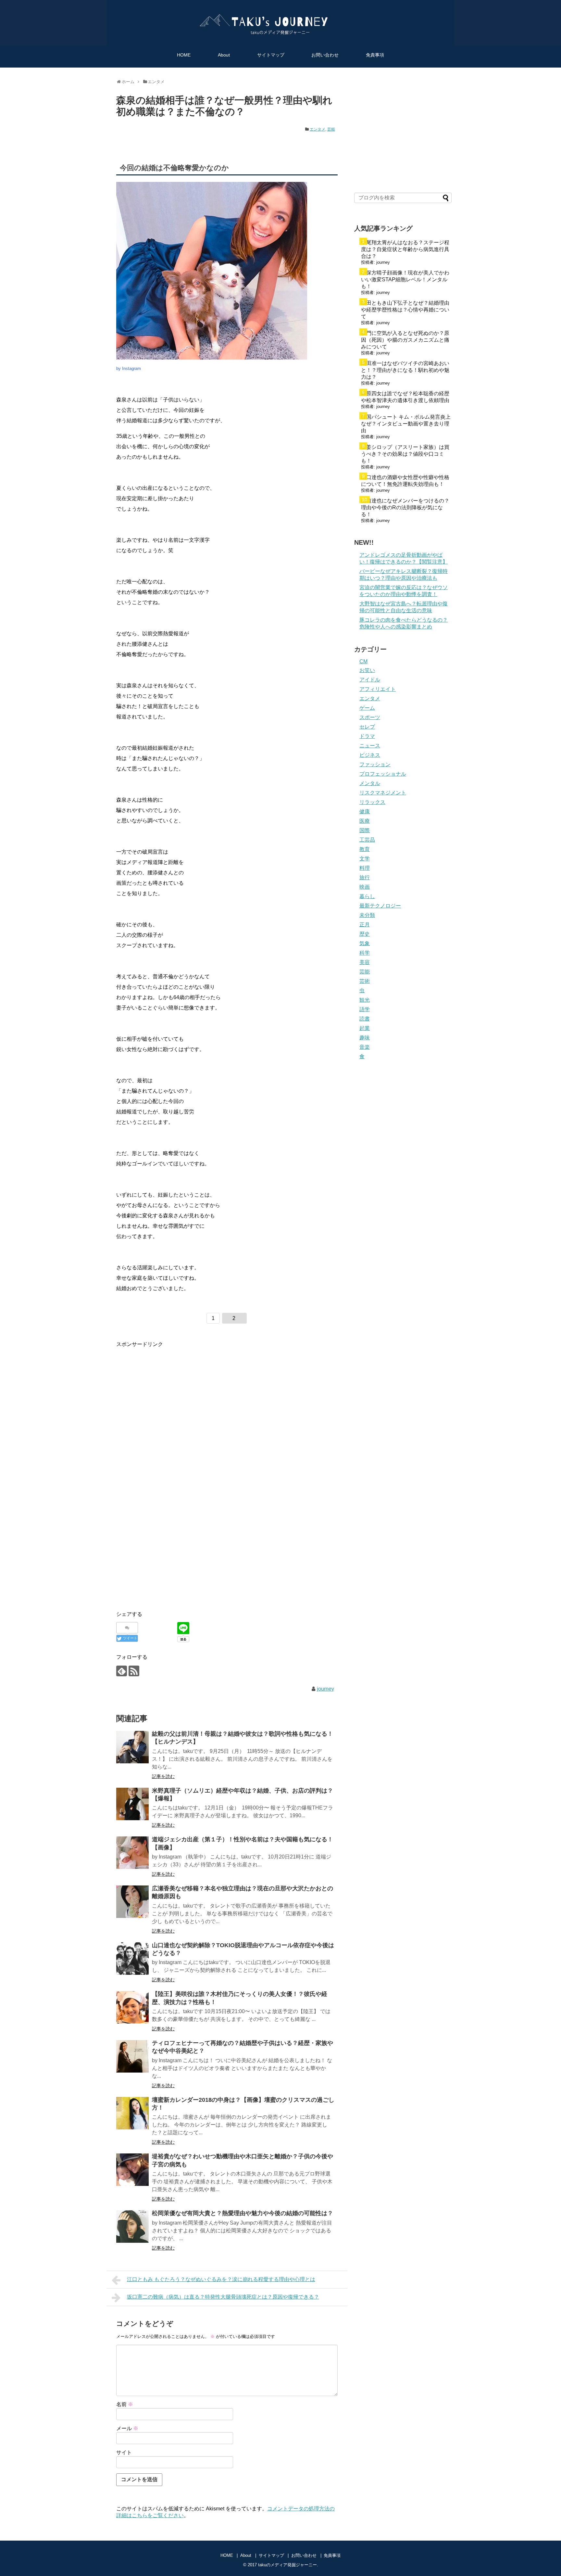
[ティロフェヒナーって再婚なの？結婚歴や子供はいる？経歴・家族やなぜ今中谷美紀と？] (132, 2056)
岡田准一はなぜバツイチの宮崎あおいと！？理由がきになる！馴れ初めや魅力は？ (405, 370)
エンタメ (318, 129)
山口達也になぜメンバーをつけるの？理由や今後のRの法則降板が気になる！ (405, 508)
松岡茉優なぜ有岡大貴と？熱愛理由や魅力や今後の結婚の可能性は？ (243, 2213)
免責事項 (375, 55)
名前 (125, 2404)
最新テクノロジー (380, 906)
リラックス (372, 802)
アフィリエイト (378, 689)
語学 (365, 1009)
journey (325, 1689)
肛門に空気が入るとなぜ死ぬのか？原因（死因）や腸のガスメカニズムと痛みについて (405, 340)
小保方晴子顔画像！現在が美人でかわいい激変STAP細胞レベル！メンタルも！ (405, 279)
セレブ (367, 727)
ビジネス (370, 755)
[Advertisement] (171, 1395)
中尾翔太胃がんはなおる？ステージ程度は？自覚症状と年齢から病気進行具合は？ (405, 249)
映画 (365, 887)
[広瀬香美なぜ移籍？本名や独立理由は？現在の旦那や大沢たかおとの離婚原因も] (132, 1902)
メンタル (370, 783)
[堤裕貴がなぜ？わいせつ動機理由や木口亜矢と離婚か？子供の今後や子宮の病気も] (132, 2170)
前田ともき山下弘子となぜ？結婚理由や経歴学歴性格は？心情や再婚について (405, 310)
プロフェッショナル (383, 774)
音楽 (365, 1047)
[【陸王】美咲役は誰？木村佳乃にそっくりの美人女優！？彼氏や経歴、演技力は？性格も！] (132, 2007)
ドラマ (367, 736)
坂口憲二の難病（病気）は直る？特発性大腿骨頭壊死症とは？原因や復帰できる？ (223, 2297)
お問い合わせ (325, 55)
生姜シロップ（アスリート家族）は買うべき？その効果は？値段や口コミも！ (405, 454)
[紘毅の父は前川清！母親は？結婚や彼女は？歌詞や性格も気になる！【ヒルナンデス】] (132, 1747)
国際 (365, 830)
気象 (365, 943)
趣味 (365, 1038)
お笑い (367, 670)
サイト (124, 2452)
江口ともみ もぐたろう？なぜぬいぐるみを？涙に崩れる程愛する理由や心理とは (221, 2279)
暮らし (367, 896)
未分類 (367, 915)
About (224, 55)
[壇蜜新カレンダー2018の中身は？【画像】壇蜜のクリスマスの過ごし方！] (132, 2113)
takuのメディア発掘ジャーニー (281, 10)
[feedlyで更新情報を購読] (122, 1671)
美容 (365, 962)
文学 (365, 859)
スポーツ (370, 717)
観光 (365, 1000)
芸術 (365, 981)
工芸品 (367, 840)
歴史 (365, 934)
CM (363, 661)
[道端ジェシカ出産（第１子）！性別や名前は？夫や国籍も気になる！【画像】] (132, 1853)
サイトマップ (271, 55)
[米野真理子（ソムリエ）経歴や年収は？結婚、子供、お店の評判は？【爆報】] (132, 1804)
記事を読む (163, 1776)
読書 (365, 1019)
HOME (184, 55)
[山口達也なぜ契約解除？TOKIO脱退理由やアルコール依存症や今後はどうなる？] (132, 1959)
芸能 (331, 129)
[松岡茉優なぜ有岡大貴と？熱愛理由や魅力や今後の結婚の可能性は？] (132, 2227)
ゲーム (367, 708)
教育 (365, 849)
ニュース (370, 746)
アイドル (370, 680)
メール (127, 2428)
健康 (365, 812)
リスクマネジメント (383, 793)
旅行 (365, 877)
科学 (365, 953)
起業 (365, 1028)
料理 (365, 868)
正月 (365, 925)
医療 (365, 821)
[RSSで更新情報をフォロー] (134, 1671)
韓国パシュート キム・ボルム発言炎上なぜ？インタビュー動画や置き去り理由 (406, 424)
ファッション (375, 764)
